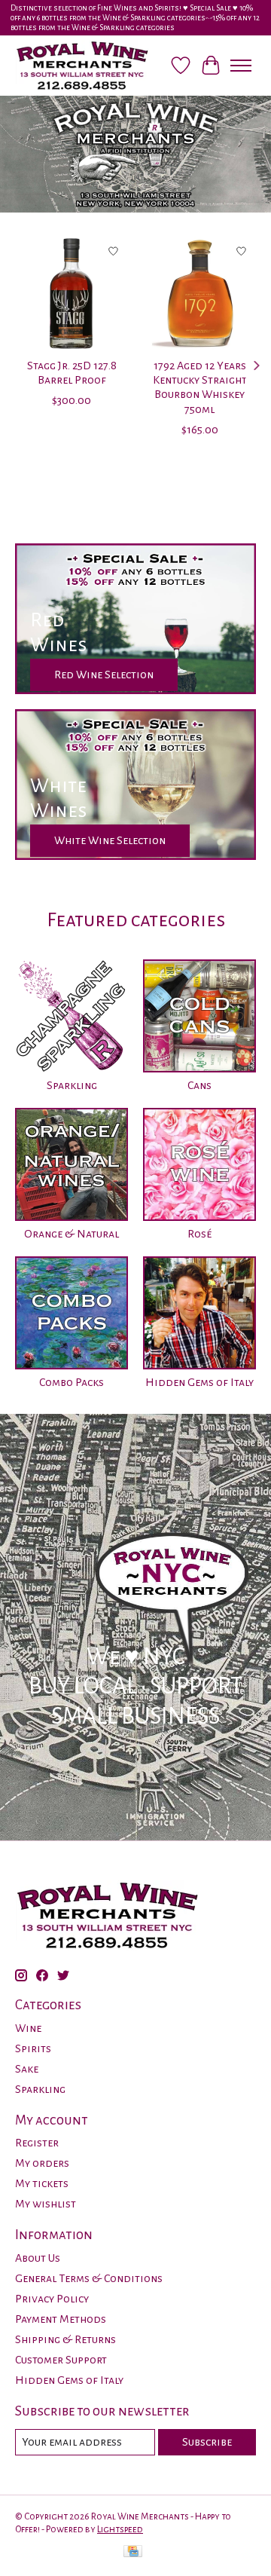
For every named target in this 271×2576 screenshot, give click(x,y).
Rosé (199, 1234)
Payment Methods (61, 2319)
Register (37, 2143)
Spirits (33, 2048)
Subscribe (207, 2442)
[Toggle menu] (241, 66)
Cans (199, 1085)
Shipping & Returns (65, 2339)
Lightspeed (120, 2529)
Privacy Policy (52, 2299)
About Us (38, 2258)
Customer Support (61, 2360)
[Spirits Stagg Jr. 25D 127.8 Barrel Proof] (72, 293)
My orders (42, 2163)
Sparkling (72, 1085)
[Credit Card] (133, 2553)
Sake (27, 2069)
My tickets (42, 2183)
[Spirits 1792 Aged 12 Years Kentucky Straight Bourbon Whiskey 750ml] (199, 293)
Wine (28, 2028)
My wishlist (46, 2204)
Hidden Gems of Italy (199, 1382)
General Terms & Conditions (89, 2278)
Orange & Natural (72, 1234)
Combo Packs (72, 1382)
